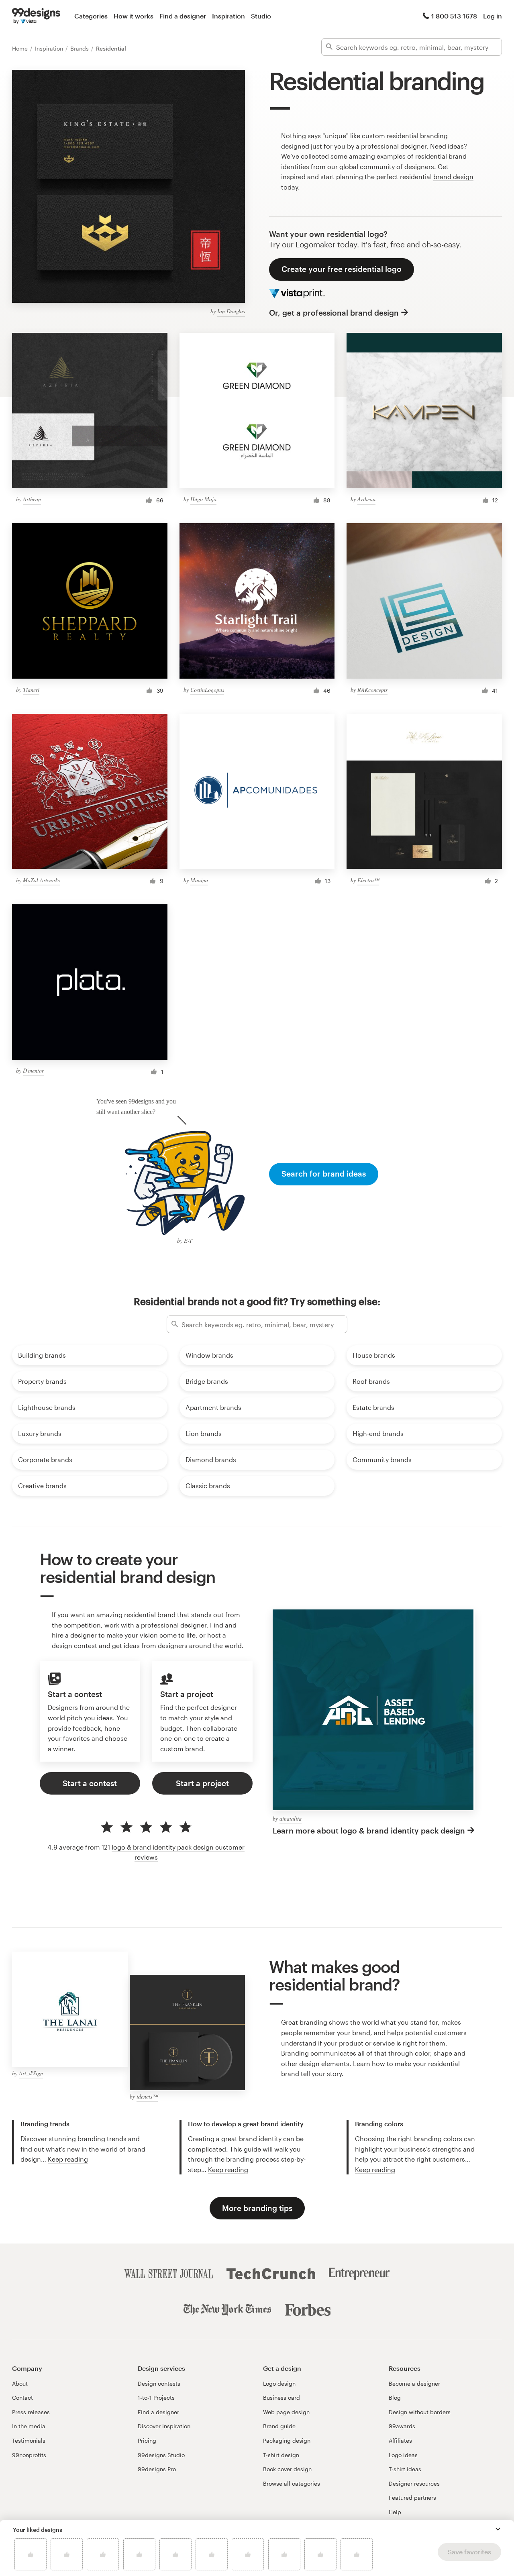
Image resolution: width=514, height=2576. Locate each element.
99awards (402, 2426)
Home (21, 48)
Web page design (286, 2412)
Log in (493, 16)
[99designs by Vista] (36, 16)
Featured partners (412, 2497)
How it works (134, 16)
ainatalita (291, 1818)
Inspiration (228, 16)
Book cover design (287, 2469)
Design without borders (420, 2412)
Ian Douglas (231, 311)
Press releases (31, 2412)
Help (395, 2512)
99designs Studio (161, 2455)
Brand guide (279, 2426)
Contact (22, 2398)
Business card (281, 2398)
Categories (91, 16)
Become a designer (414, 2383)
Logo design (279, 2383)
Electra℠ (368, 880)
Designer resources (414, 2483)
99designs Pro (157, 2469)
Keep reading (68, 2159)
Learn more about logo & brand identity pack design (369, 1831)
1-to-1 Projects (156, 2398)
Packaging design (287, 2440)
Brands (80, 48)
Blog (395, 2398)
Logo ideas (403, 2455)
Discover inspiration (164, 2426)
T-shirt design (281, 2455)
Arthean (32, 499)
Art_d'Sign (31, 2073)
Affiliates (400, 2440)
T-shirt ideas (405, 2469)
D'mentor (33, 1070)
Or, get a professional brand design (334, 313)
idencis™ (147, 2096)
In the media (29, 2426)
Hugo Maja (203, 499)
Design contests (159, 2383)
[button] (498, 2529)
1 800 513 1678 (454, 16)
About (20, 2383)
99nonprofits (29, 2455)
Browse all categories (292, 2483)
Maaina (199, 880)
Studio (261, 16)
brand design (453, 176)
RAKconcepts (372, 690)
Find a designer (183, 16)
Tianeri (31, 690)
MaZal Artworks (41, 880)
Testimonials (29, 2440)
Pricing (147, 2440)
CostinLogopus (207, 690)
